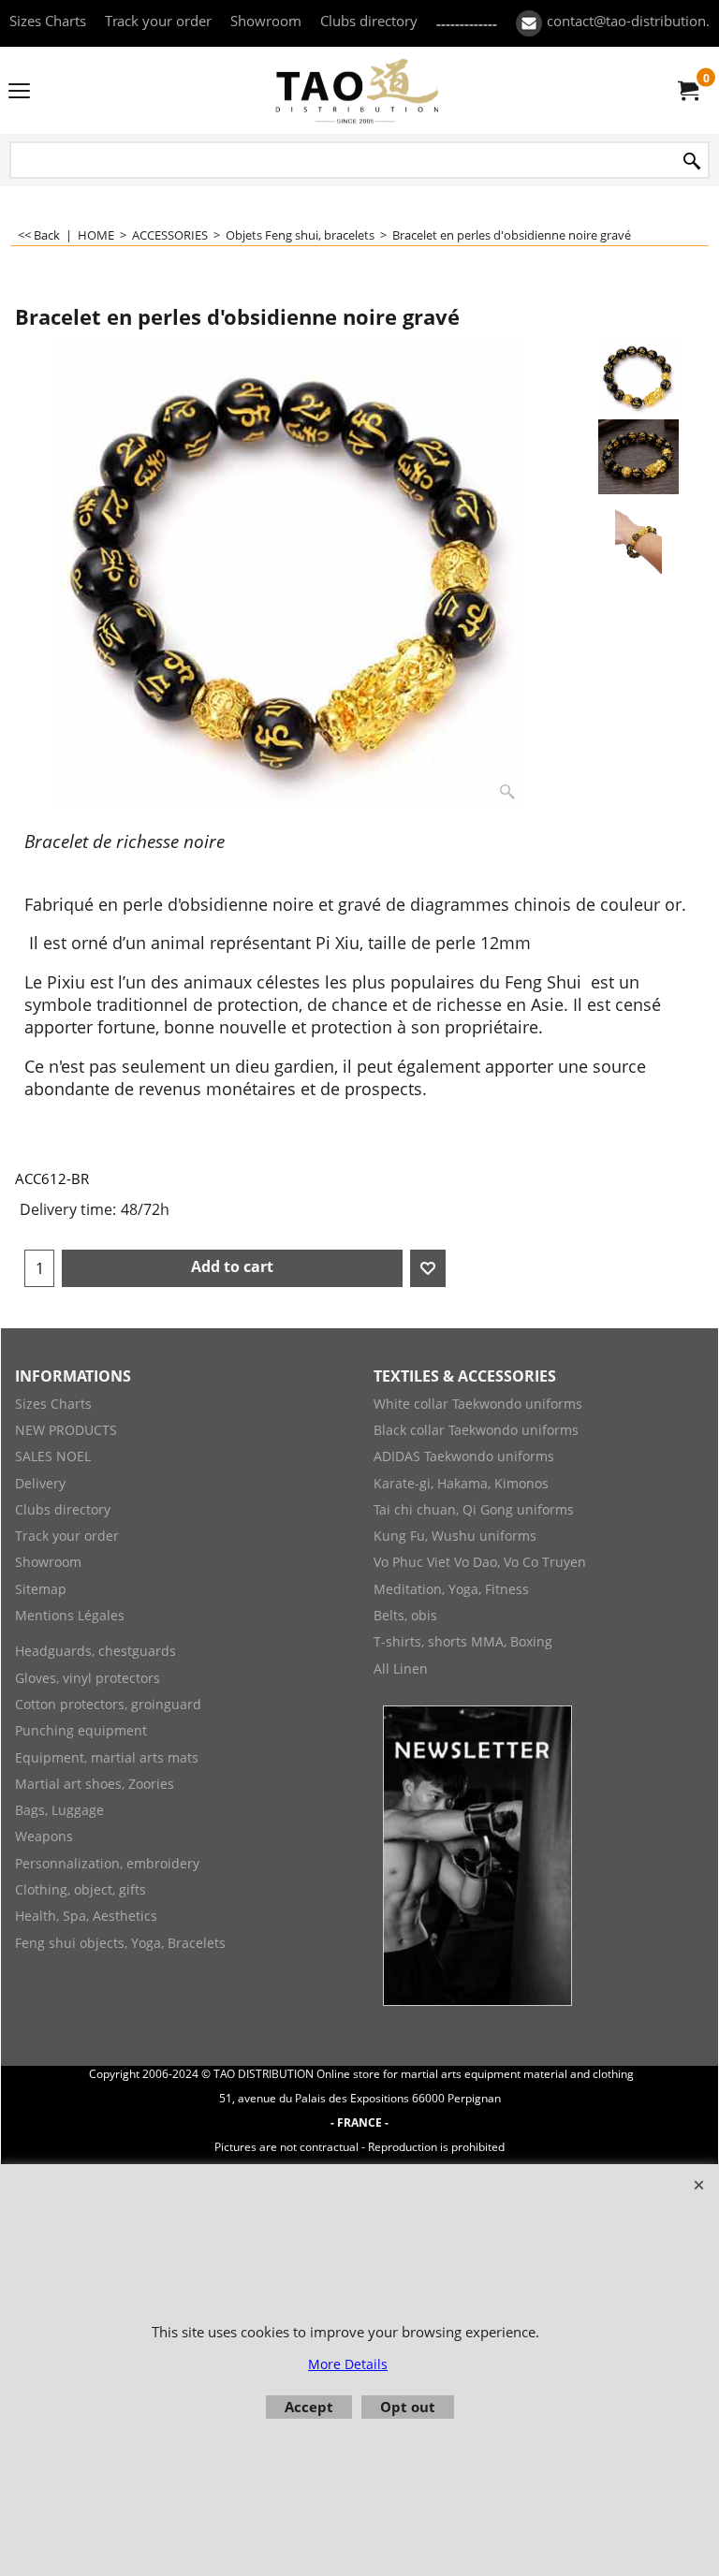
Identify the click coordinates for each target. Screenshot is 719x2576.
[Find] (692, 161)
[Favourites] (428, 1268)
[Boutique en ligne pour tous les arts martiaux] (356, 90)
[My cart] (687, 91)
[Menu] (19, 92)
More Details (348, 2364)
